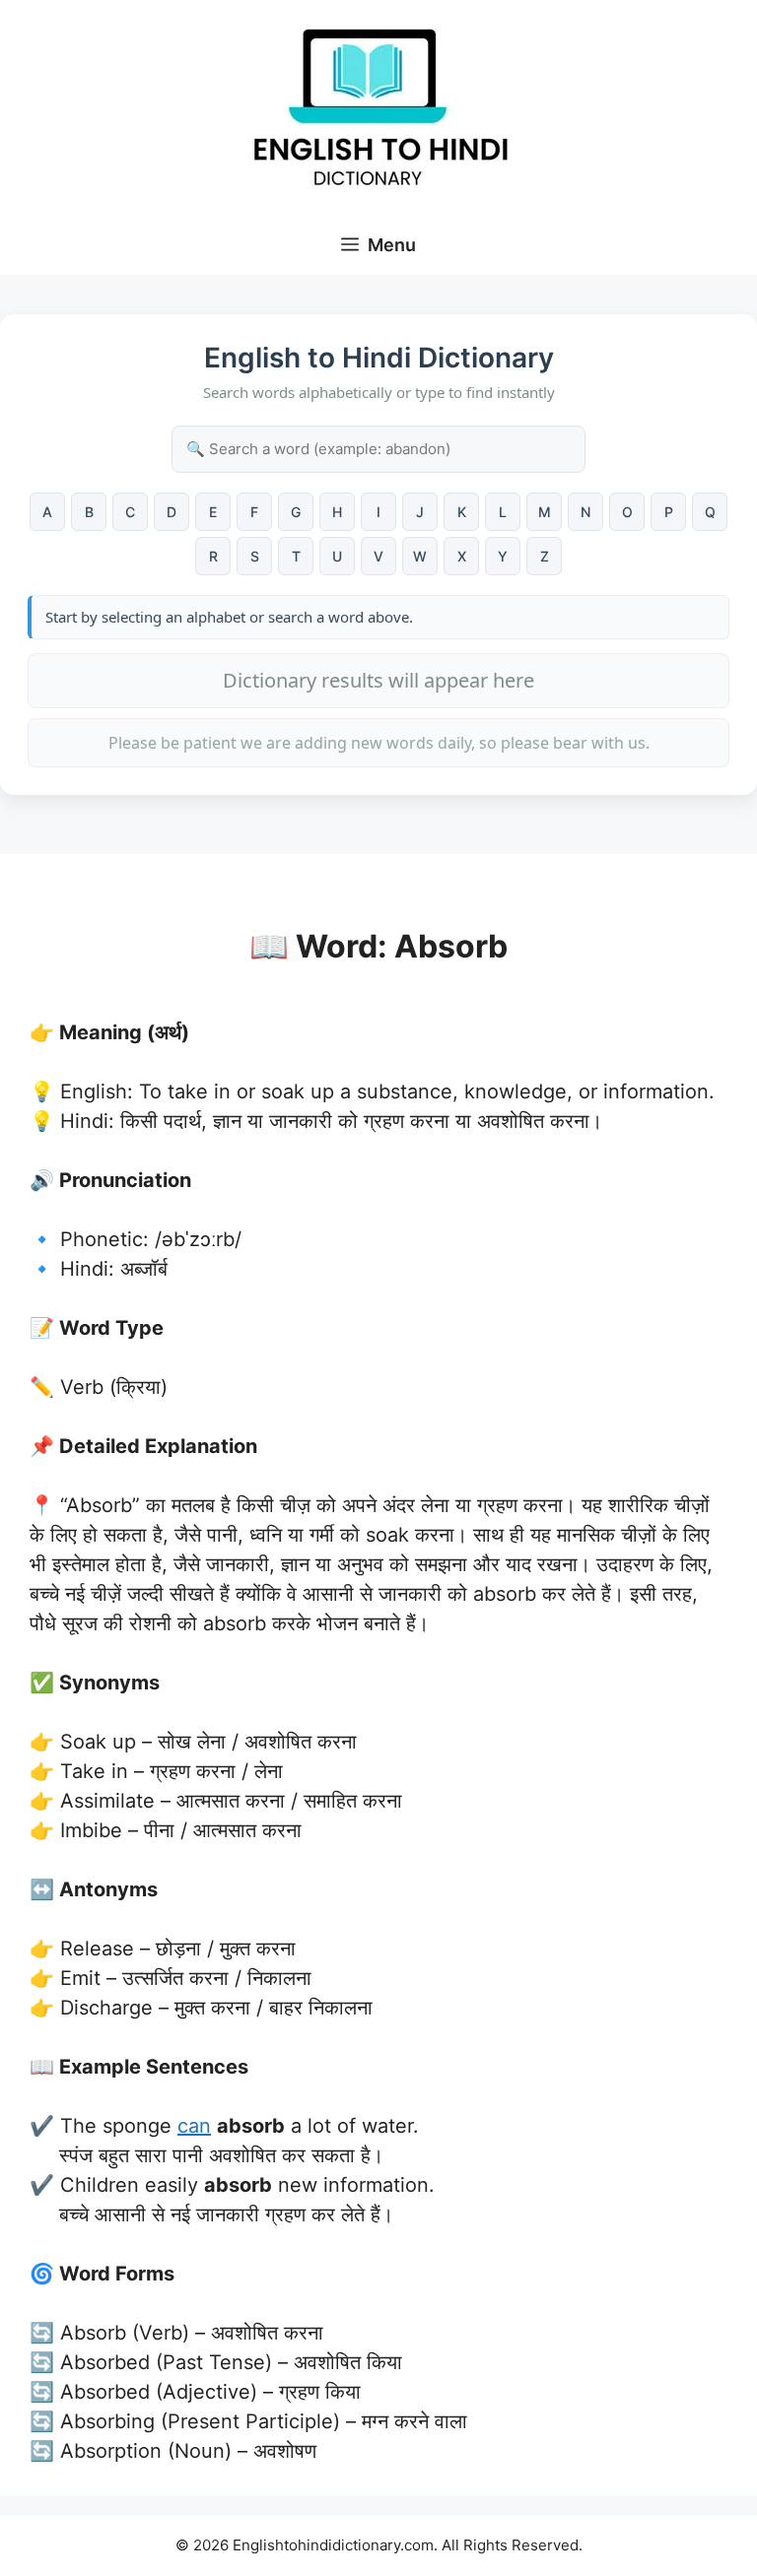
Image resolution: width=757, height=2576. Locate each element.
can (194, 2126)
